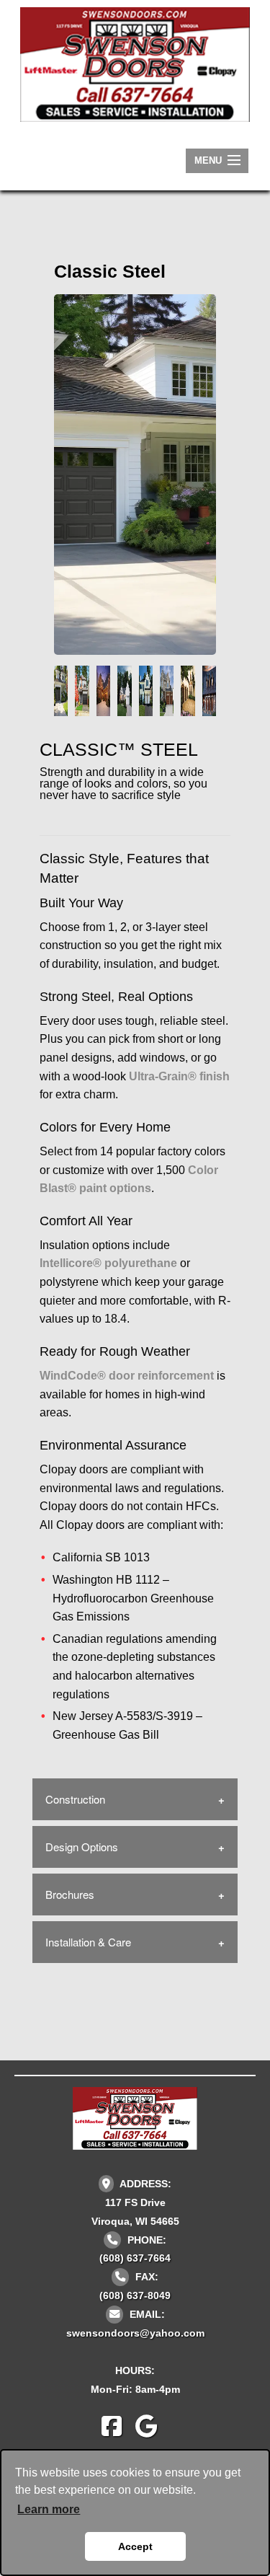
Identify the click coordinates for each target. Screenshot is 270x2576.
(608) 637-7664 (135, 2258)
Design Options (82, 1847)
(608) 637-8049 (135, 2295)
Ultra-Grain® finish (179, 1076)
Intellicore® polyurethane (108, 1263)
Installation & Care (88, 1942)
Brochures (70, 1894)
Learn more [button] (49, 2509)
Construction (75, 1799)
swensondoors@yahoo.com (135, 2333)
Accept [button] (135, 2546)
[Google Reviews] (152, 2431)
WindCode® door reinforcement (127, 1376)
